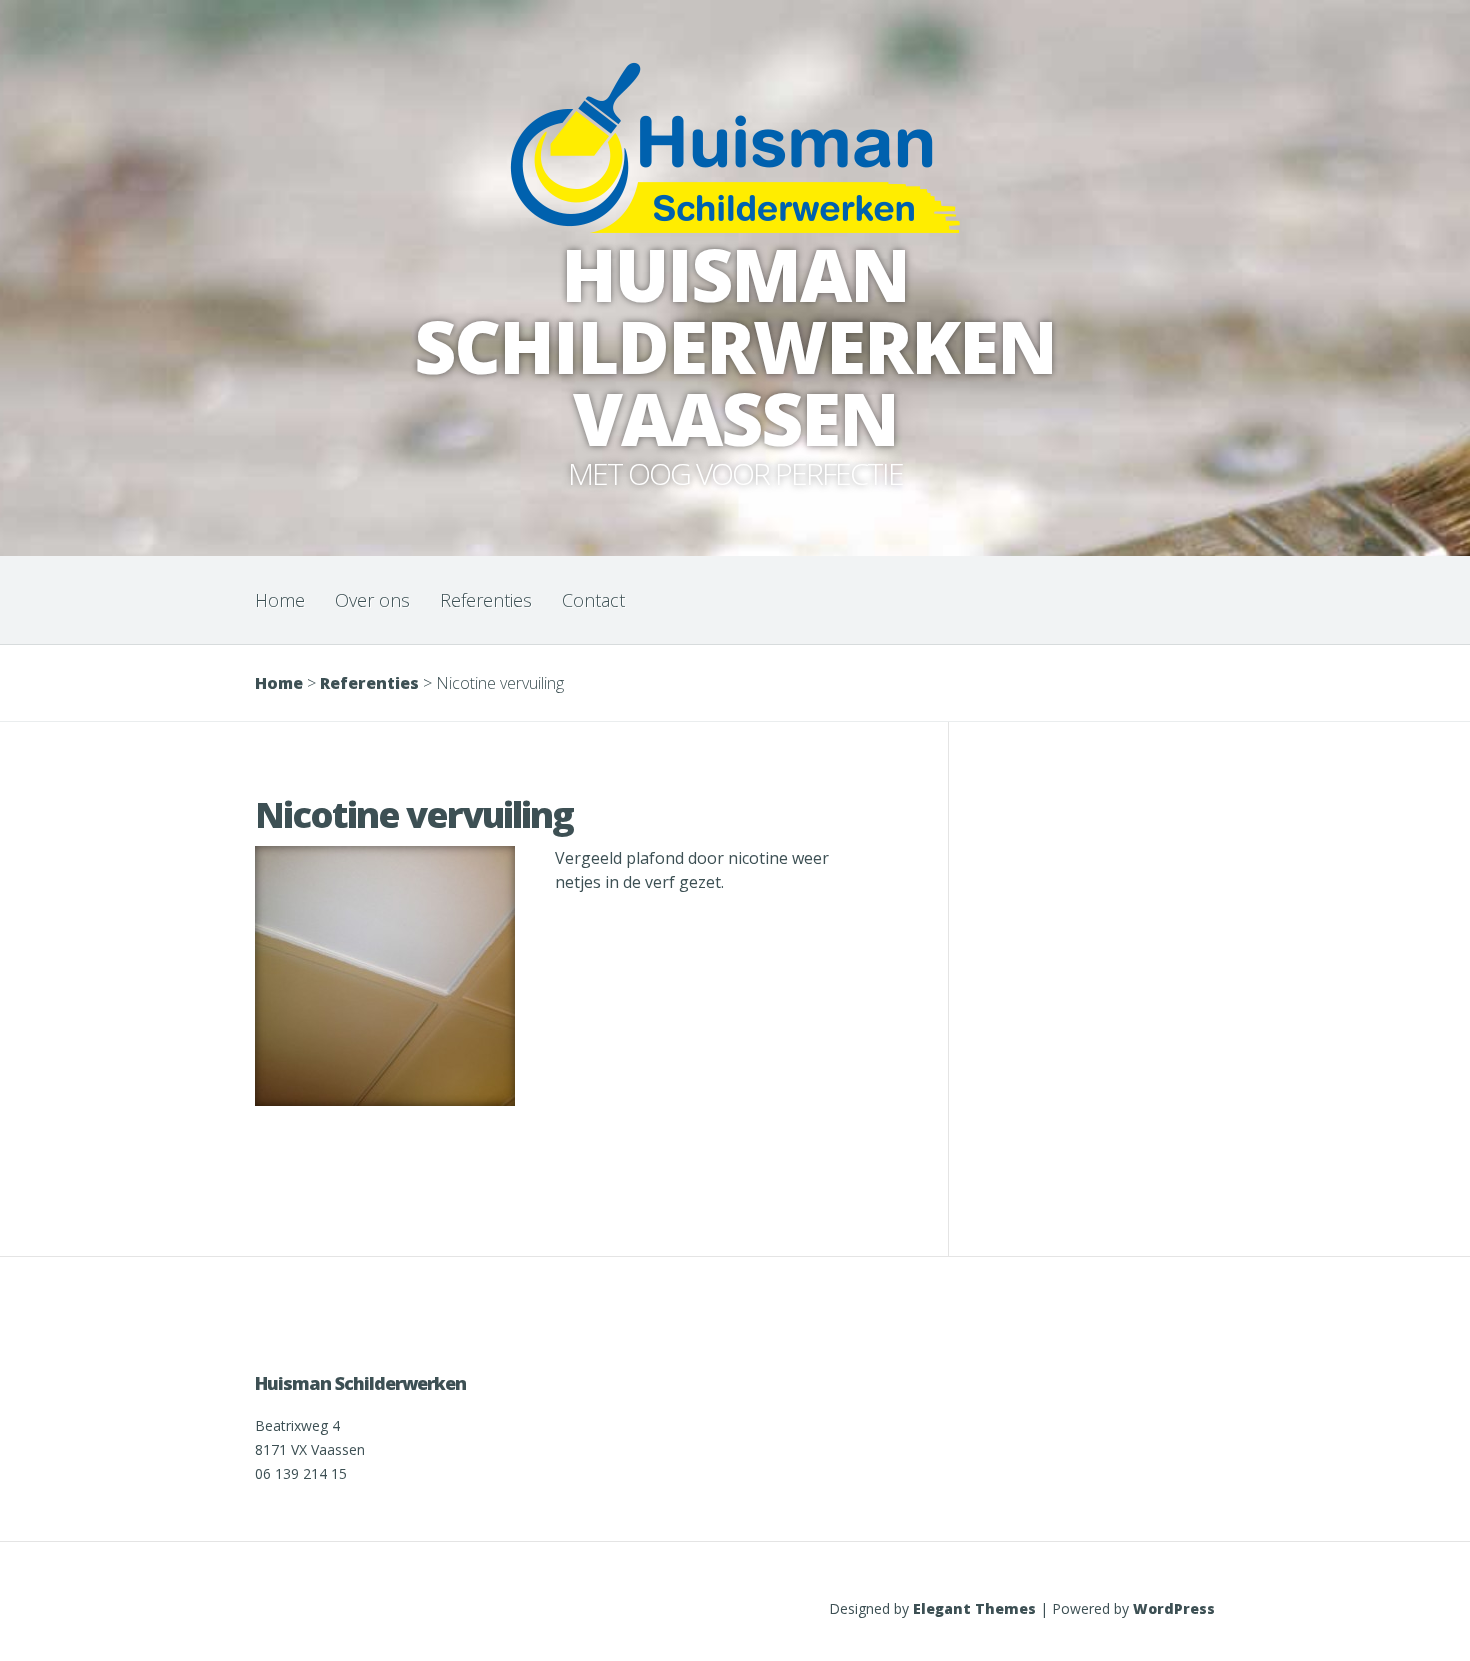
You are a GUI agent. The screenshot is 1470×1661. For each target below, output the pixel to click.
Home (280, 600)
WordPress (1174, 1608)
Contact (593, 600)
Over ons (372, 600)
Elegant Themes (974, 1608)
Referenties (486, 600)
